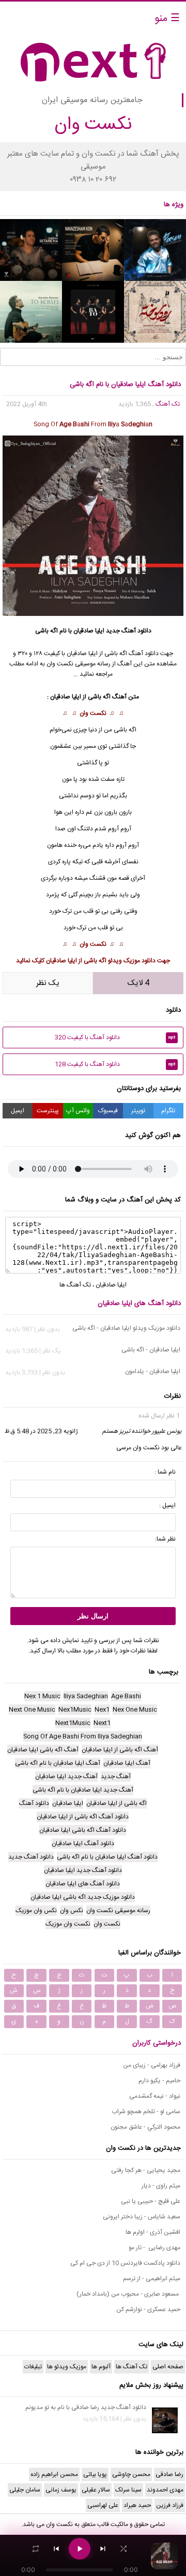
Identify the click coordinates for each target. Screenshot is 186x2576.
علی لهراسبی (103, 2505)
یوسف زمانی (61, 2490)
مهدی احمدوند (165, 2490)
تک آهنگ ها (75, 1285)
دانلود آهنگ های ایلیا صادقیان (139, 1303)
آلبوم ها (101, 2367)
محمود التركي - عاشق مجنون (145, 2127)
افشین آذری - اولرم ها (153, 2232)
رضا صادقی (169, 2474)
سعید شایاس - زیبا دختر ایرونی (142, 2217)
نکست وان (93, 713)
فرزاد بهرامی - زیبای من (152, 2065)
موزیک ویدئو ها (67, 2367)
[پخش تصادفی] (123, 2549)
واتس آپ (78, 1111)
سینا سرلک (128, 2490)
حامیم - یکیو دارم (159, 2081)
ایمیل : (167, 1506)
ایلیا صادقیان (89, 631)
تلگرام (168, 1111)
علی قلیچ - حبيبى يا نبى (151, 2201)
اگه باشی (99, 697)
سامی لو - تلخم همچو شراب (146, 2112)
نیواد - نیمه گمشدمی (155, 2096)
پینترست (48, 1111)
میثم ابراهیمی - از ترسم (152, 2279)
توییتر (138, 1111)
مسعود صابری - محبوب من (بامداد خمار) (128, 2294)
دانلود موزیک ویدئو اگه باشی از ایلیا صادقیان (101, 961)
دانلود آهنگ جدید (129, 631)
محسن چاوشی (131, 2474)
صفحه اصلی (168, 2367)
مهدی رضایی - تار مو (154, 2248)
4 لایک (138, 983)
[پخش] (80, 2549)
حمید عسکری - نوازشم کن (148, 2310)
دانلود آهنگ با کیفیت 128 (115, 1064)
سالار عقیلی (96, 2490)
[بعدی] (103, 2549)
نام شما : (165, 1472)
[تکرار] (36, 2549)
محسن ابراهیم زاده (54, 2474)
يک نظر (48, 983)
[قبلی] (56, 2549)
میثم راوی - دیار (161, 2186)
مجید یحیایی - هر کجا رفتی (146, 2170)
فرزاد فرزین (170, 2505)
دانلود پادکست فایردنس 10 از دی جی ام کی (125, 2263)
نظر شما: (165, 1539)
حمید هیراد (137, 2505)
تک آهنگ (168, 404)
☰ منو (167, 19)
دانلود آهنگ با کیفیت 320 (115, 1038)
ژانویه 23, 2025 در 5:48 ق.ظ (41, 1431)
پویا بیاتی (95, 2474)
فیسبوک (108, 1111)
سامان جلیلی (25, 2490)
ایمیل (18, 1111)
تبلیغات (33, 2367)
